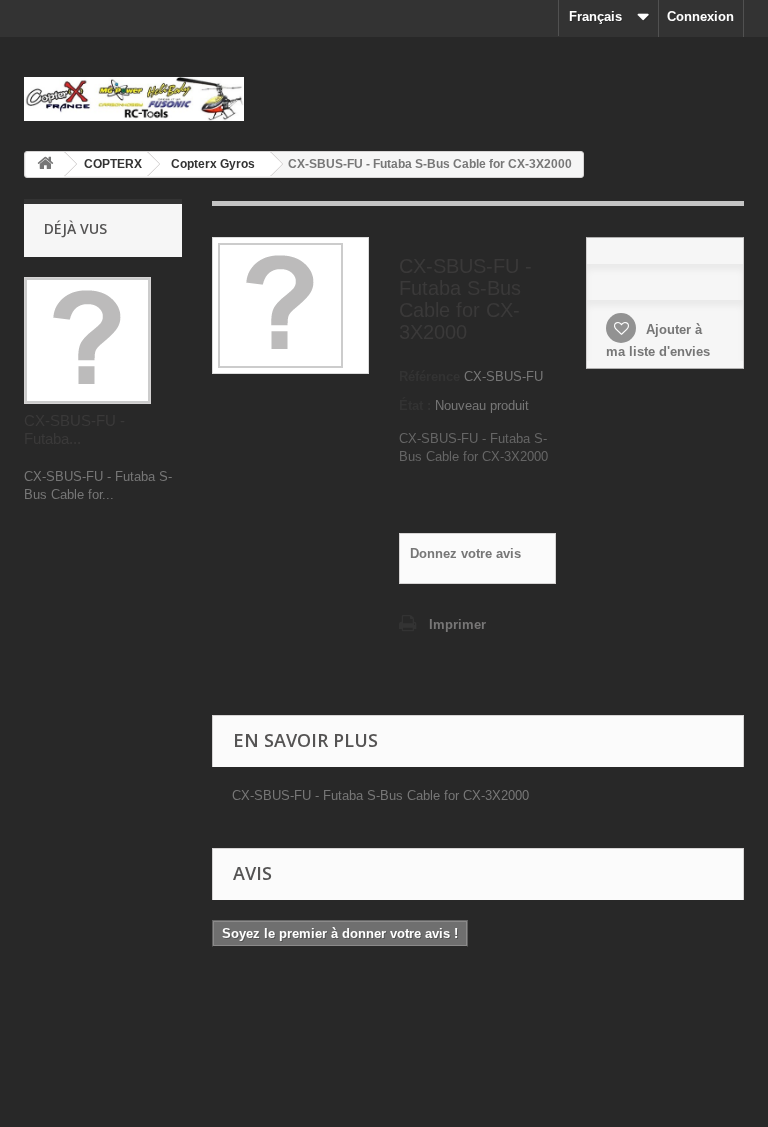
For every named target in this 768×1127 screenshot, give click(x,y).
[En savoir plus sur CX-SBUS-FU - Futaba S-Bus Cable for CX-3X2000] (87, 340)
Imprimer (457, 624)
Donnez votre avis (465, 553)
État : (415, 405)
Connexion (700, 16)
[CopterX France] (134, 99)
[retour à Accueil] (45, 164)
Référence (429, 376)
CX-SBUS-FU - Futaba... (74, 429)
